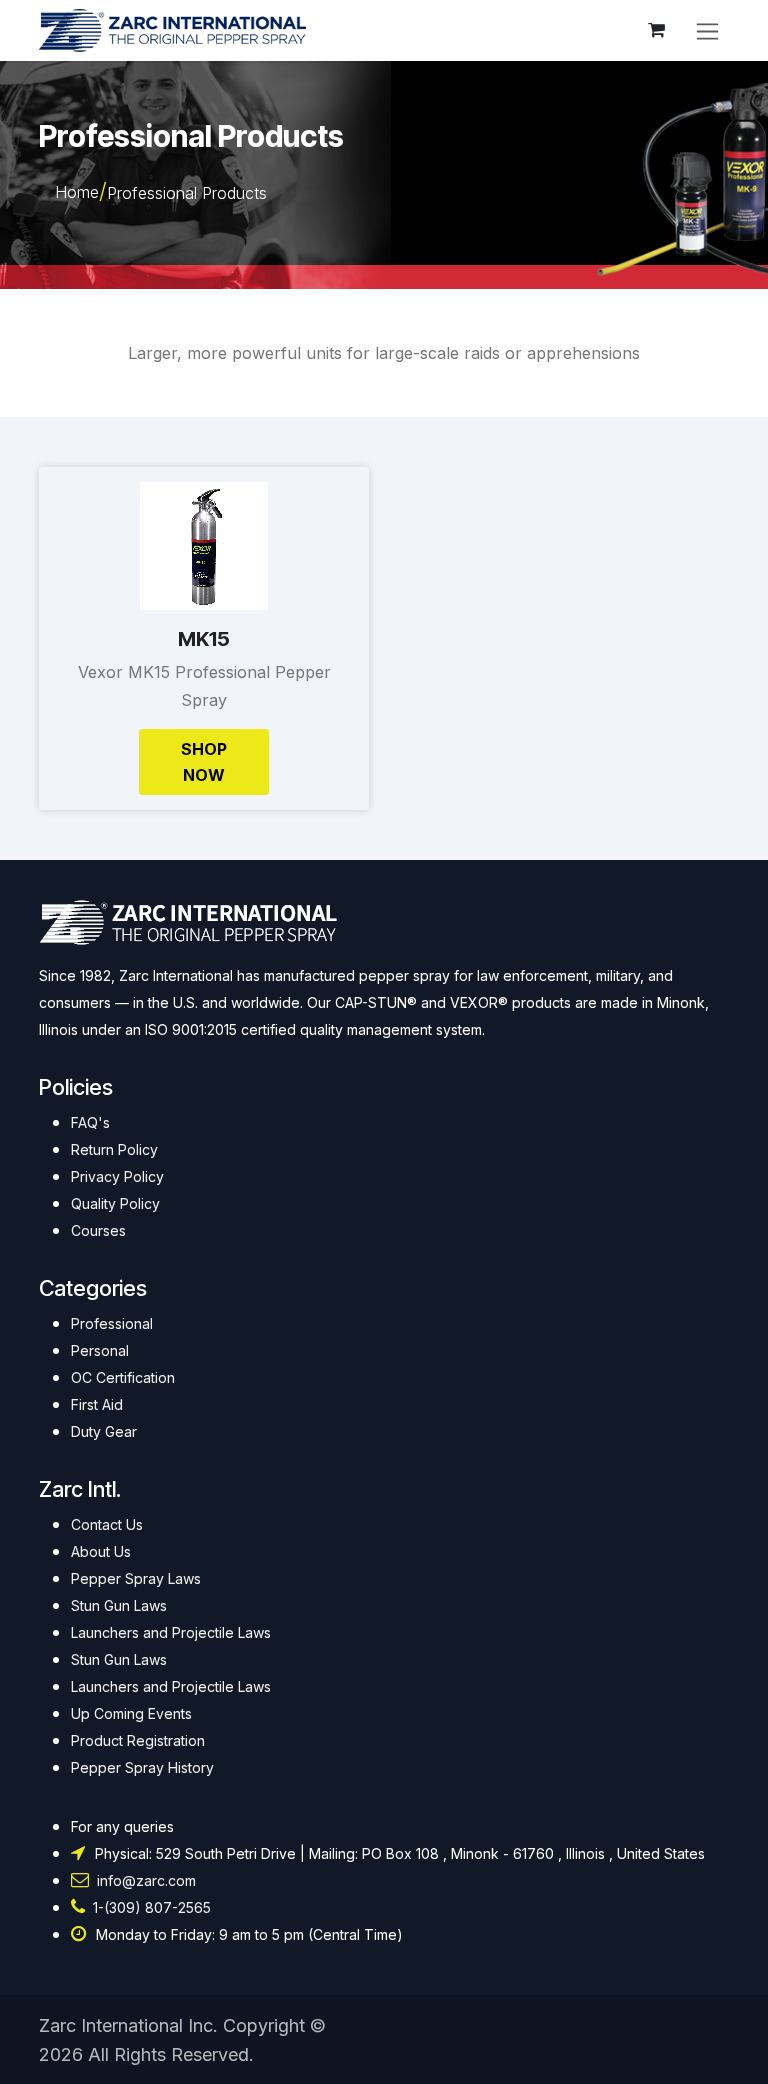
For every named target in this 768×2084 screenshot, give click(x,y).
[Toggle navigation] (707, 30)
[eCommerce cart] (656, 30)
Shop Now (204, 762)
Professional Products (187, 193)
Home (77, 192)
